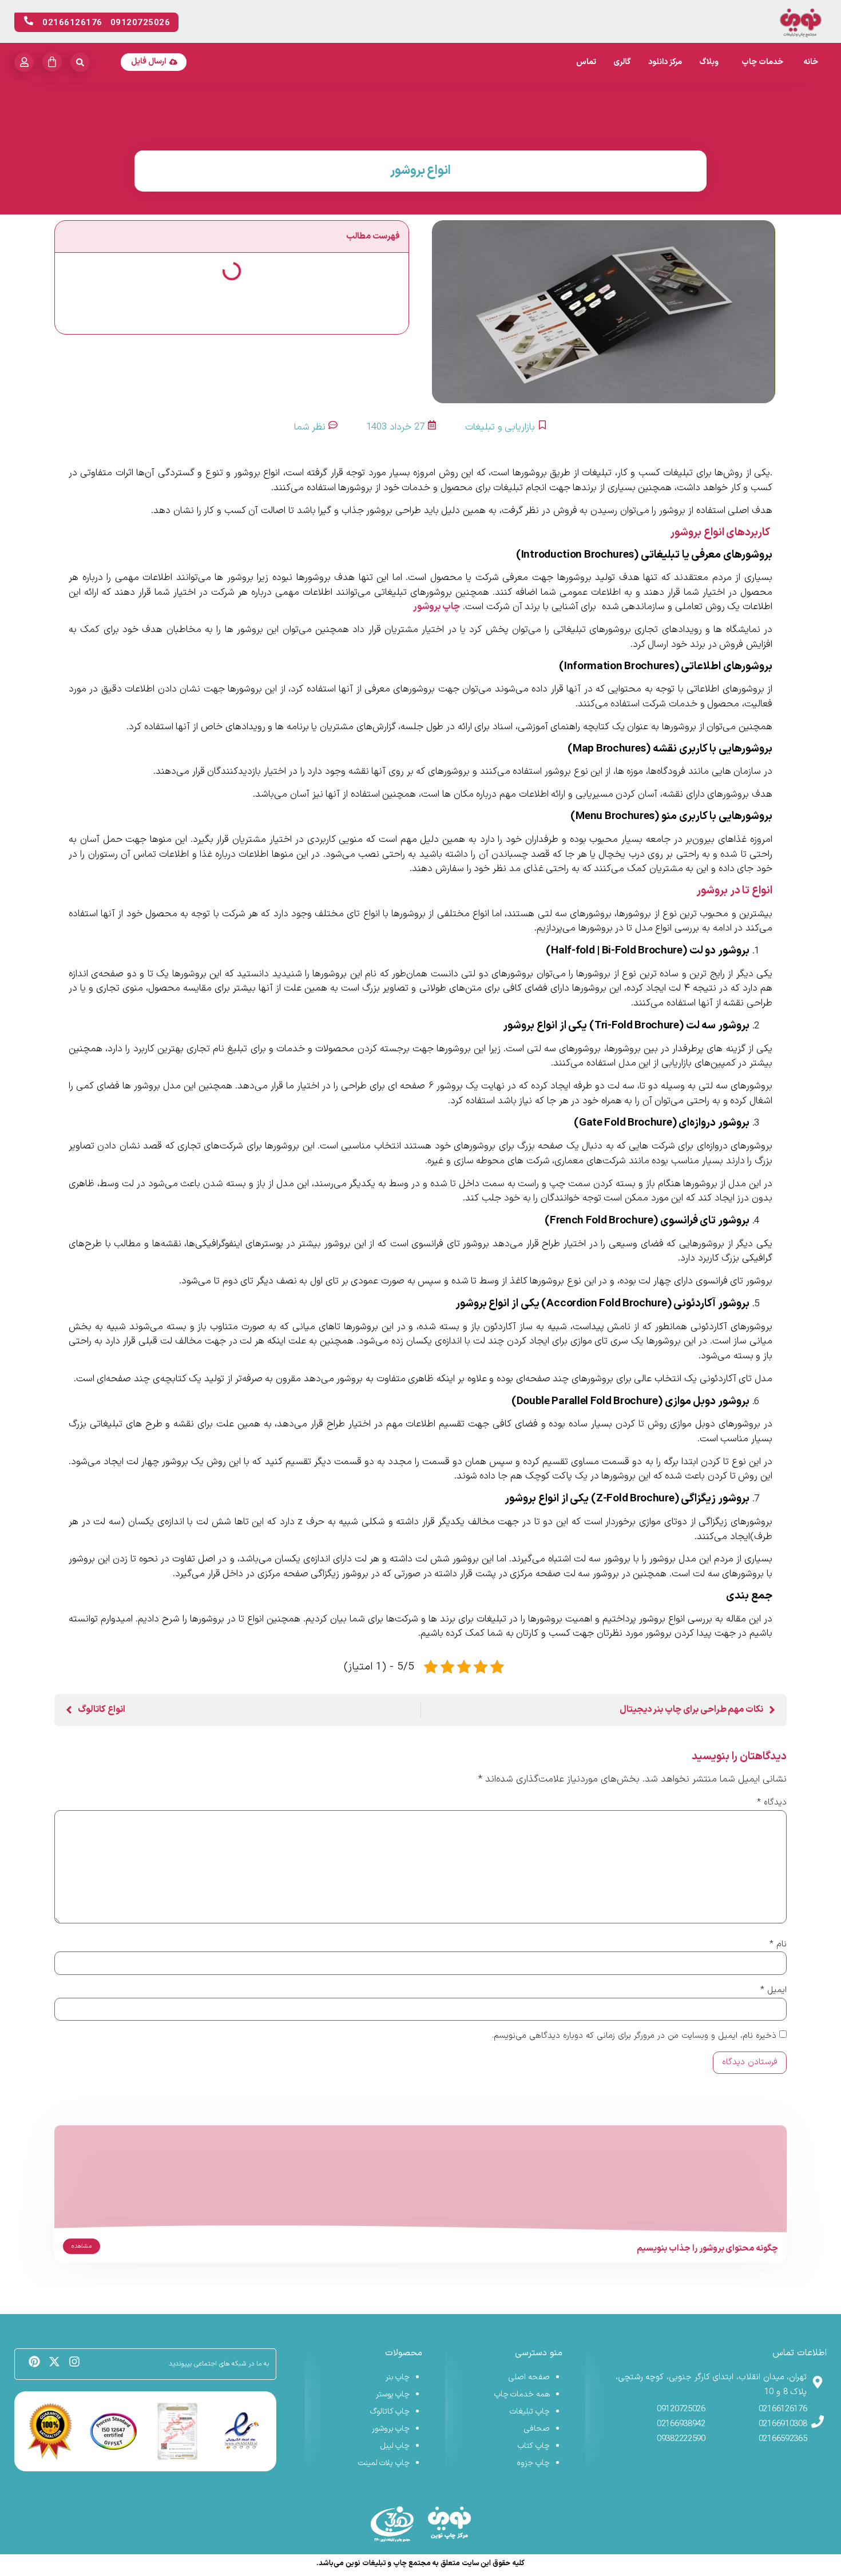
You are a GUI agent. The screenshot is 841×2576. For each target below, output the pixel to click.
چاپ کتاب (534, 2446)
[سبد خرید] (52, 62)
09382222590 (681, 2439)
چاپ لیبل (395, 2446)
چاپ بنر (398, 2377)
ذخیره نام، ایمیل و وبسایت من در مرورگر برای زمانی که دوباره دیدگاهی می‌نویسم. (634, 2036)
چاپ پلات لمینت (384, 2463)
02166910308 (783, 2424)
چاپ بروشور (437, 607)
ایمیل (773, 1990)
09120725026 (681, 2409)
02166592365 (783, 2439)
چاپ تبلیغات (530, 2412)
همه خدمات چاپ (522, 2394)
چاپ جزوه (533, 2463)
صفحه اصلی (529, 2377)
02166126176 (783, 2409)
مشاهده (82, 2246)
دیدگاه (772, 1802)
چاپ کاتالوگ (390, 2412)
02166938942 (681, 2424)
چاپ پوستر (393, 2394)
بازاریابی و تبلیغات (500, 427)
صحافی (537, 2429)
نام (778, 1944)
